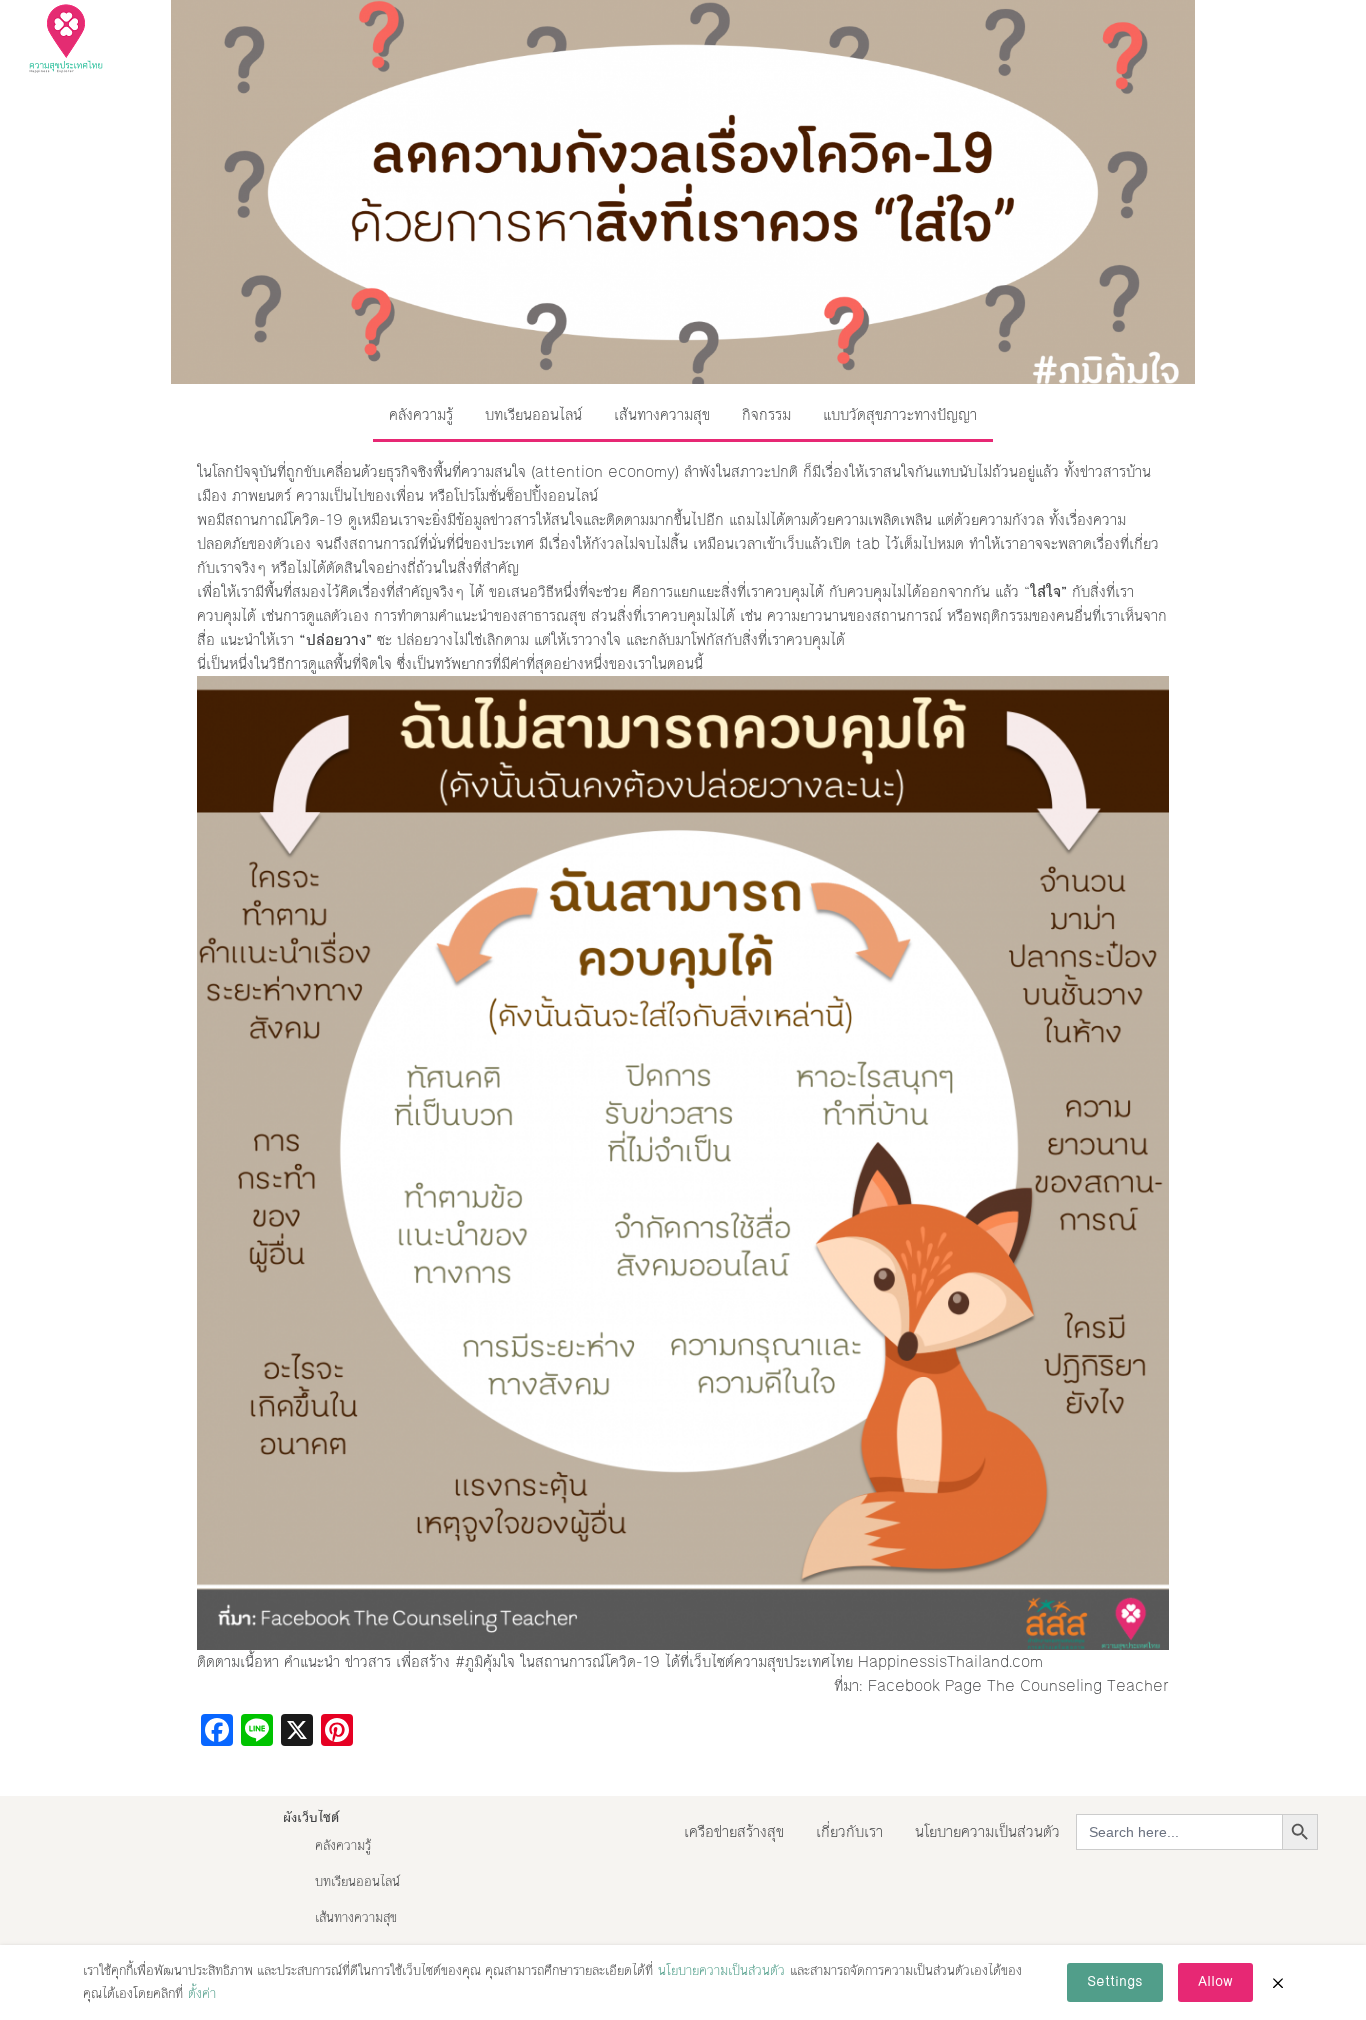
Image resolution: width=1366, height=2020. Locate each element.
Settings (1115, 1982)
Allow (1215, 1982)
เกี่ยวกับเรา (849, 1831)
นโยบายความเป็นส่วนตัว (987, 1831)
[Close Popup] (1278, 1983)
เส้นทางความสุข (662, 414)
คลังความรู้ (421, 414)
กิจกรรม (766, 414)
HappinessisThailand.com (950, 1661)
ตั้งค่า (202, 1994)
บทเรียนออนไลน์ (533, 414)
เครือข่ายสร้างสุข (734, 1831)
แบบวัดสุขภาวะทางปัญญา (900, 414)
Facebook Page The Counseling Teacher (1018, 1685)
